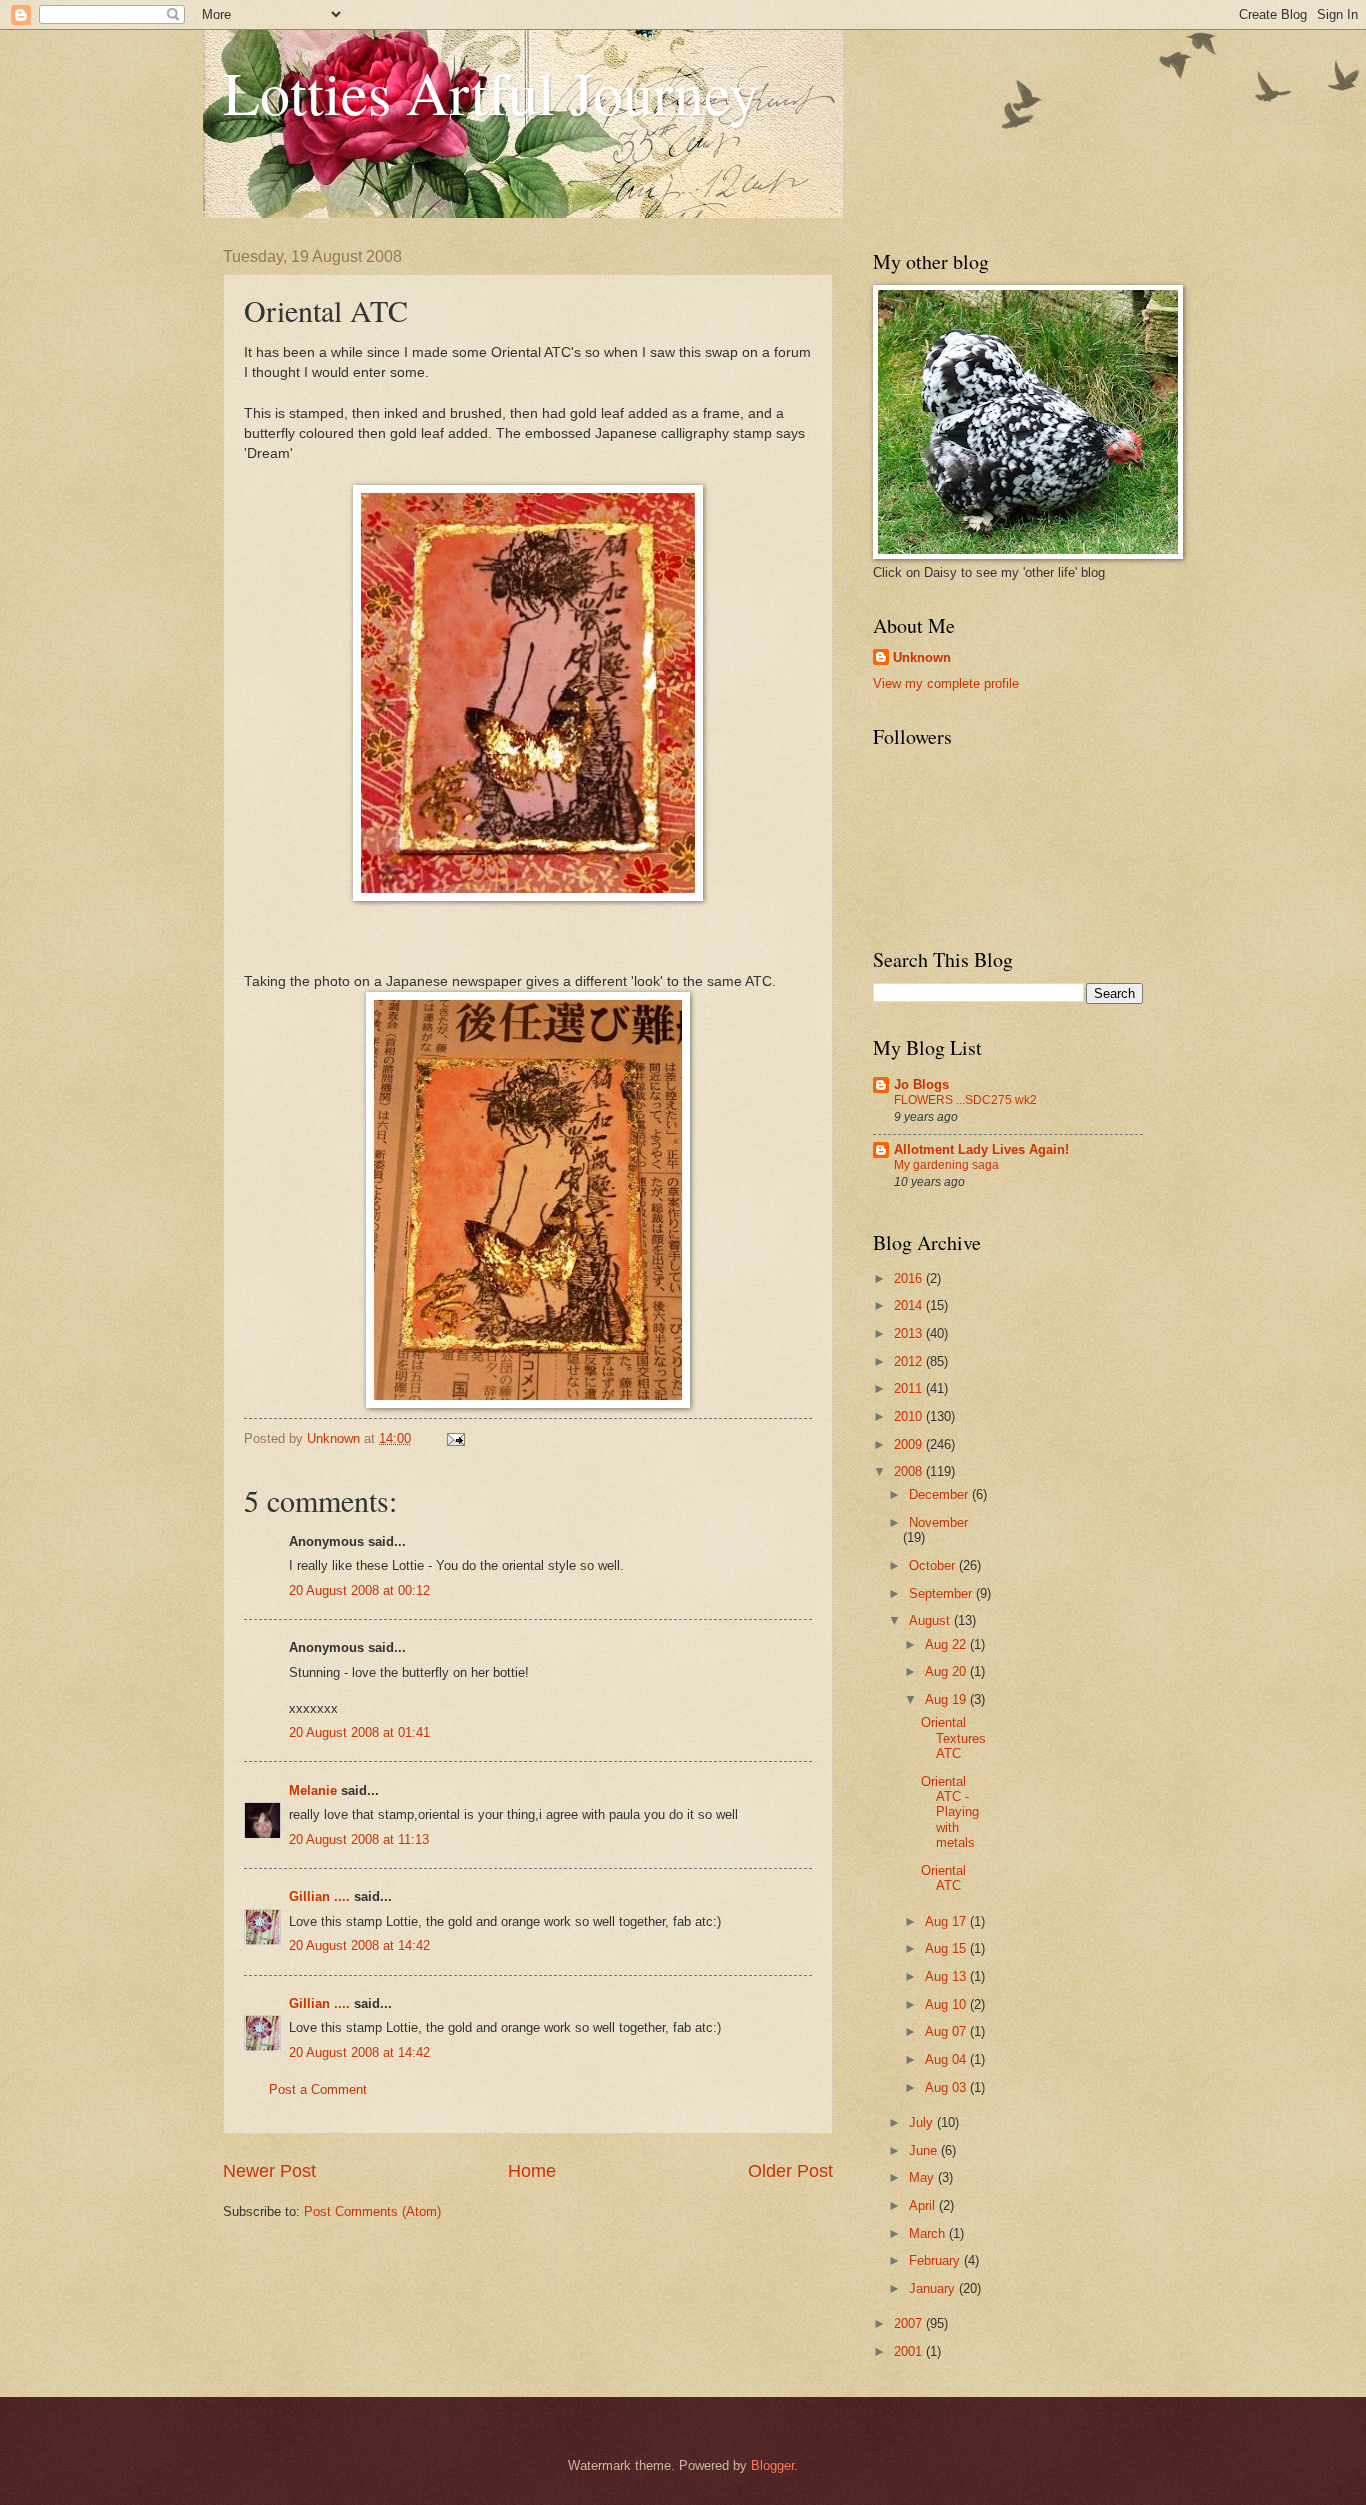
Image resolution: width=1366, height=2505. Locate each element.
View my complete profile (946, 683)
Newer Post (269, 2171)
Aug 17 (947, 1921)
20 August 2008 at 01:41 (359, 1732)
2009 (910, 1444)
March (929, 2233)
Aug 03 (947, 2087)
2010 (910, 1416)
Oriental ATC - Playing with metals (950, 1812)
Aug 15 (947, 1948)
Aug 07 (947, 2031)
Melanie (313, 1790)
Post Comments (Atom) (372, 2211)
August (931, 1620)
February (936, 2260)
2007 (910, 2323)
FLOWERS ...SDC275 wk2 (965, 1100)
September (942, 1593)
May (923, 2177)
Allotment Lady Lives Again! (981, 1149)
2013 (910, 1333)
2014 (910, 1305)
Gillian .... (319, 1896)
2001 (910, 2351)
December (940, 1494)
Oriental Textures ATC (953, 1738)
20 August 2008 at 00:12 (359, 1590)
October (934, 1565)
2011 (910, 1388)
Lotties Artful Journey (491, 92)
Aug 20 (947, 1671)
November (938, 1522)
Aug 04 (947, 2059)
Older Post (790, 2171)
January (934, 2288)
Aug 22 (947, 1644)
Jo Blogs (921, 1084)
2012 (910, 1361)
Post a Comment (318, 2089)
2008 (910, 1471)
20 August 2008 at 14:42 (359, 1945)
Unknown (922, 657)
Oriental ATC (943, 1878)
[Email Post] (455, 1438)
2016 (910, 1278)
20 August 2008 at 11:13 (359, 1839)
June (925, 2150)
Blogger (772, 2465)
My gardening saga (946, 1165)
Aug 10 (947, 2004)
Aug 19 (947, 1699)
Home (532, 2171)
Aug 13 (947, 1976)
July (923, 2122)
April (924, 2205)
